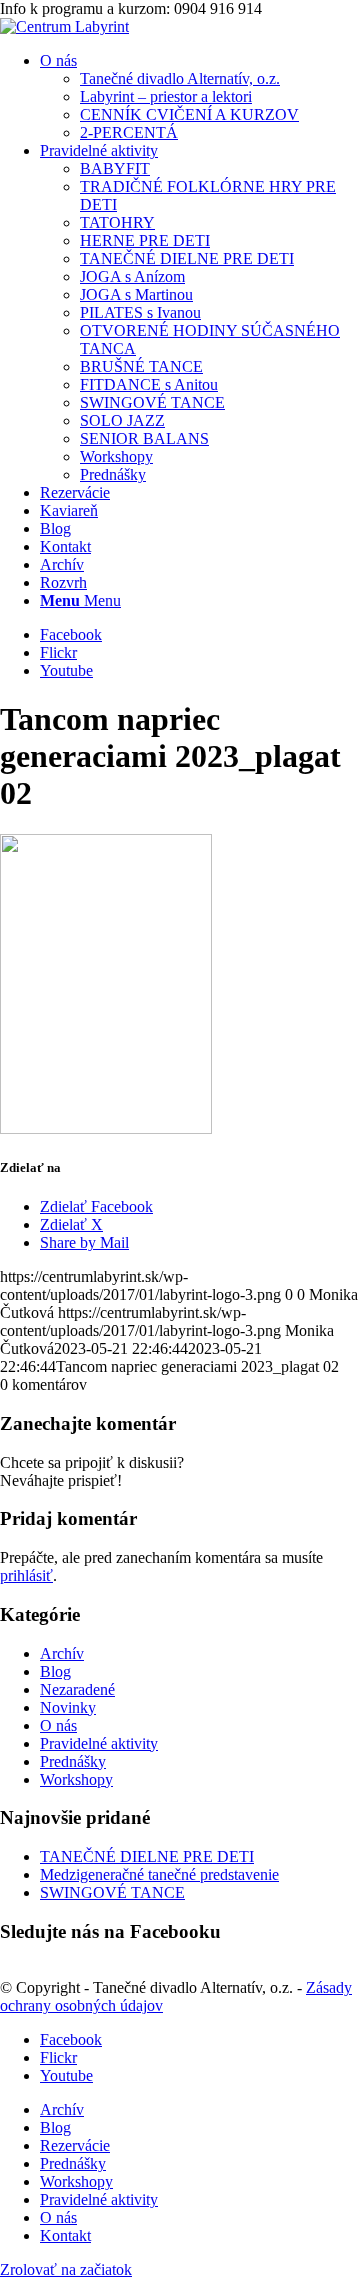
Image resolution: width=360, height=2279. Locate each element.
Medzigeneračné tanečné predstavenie (159, 1874)
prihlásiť (26, 1575)
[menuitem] (200, 97)
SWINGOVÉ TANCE (112, 1892)
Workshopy (76, 1779)
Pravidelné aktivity (99, 1743)
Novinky (68, 1707)
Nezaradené (77, 1689)
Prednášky (73, 1761)
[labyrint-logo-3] (64, 26)
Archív (62, 1653)
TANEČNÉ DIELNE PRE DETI (147, 1856)
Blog (55, 1671)
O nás (58, 1725)
